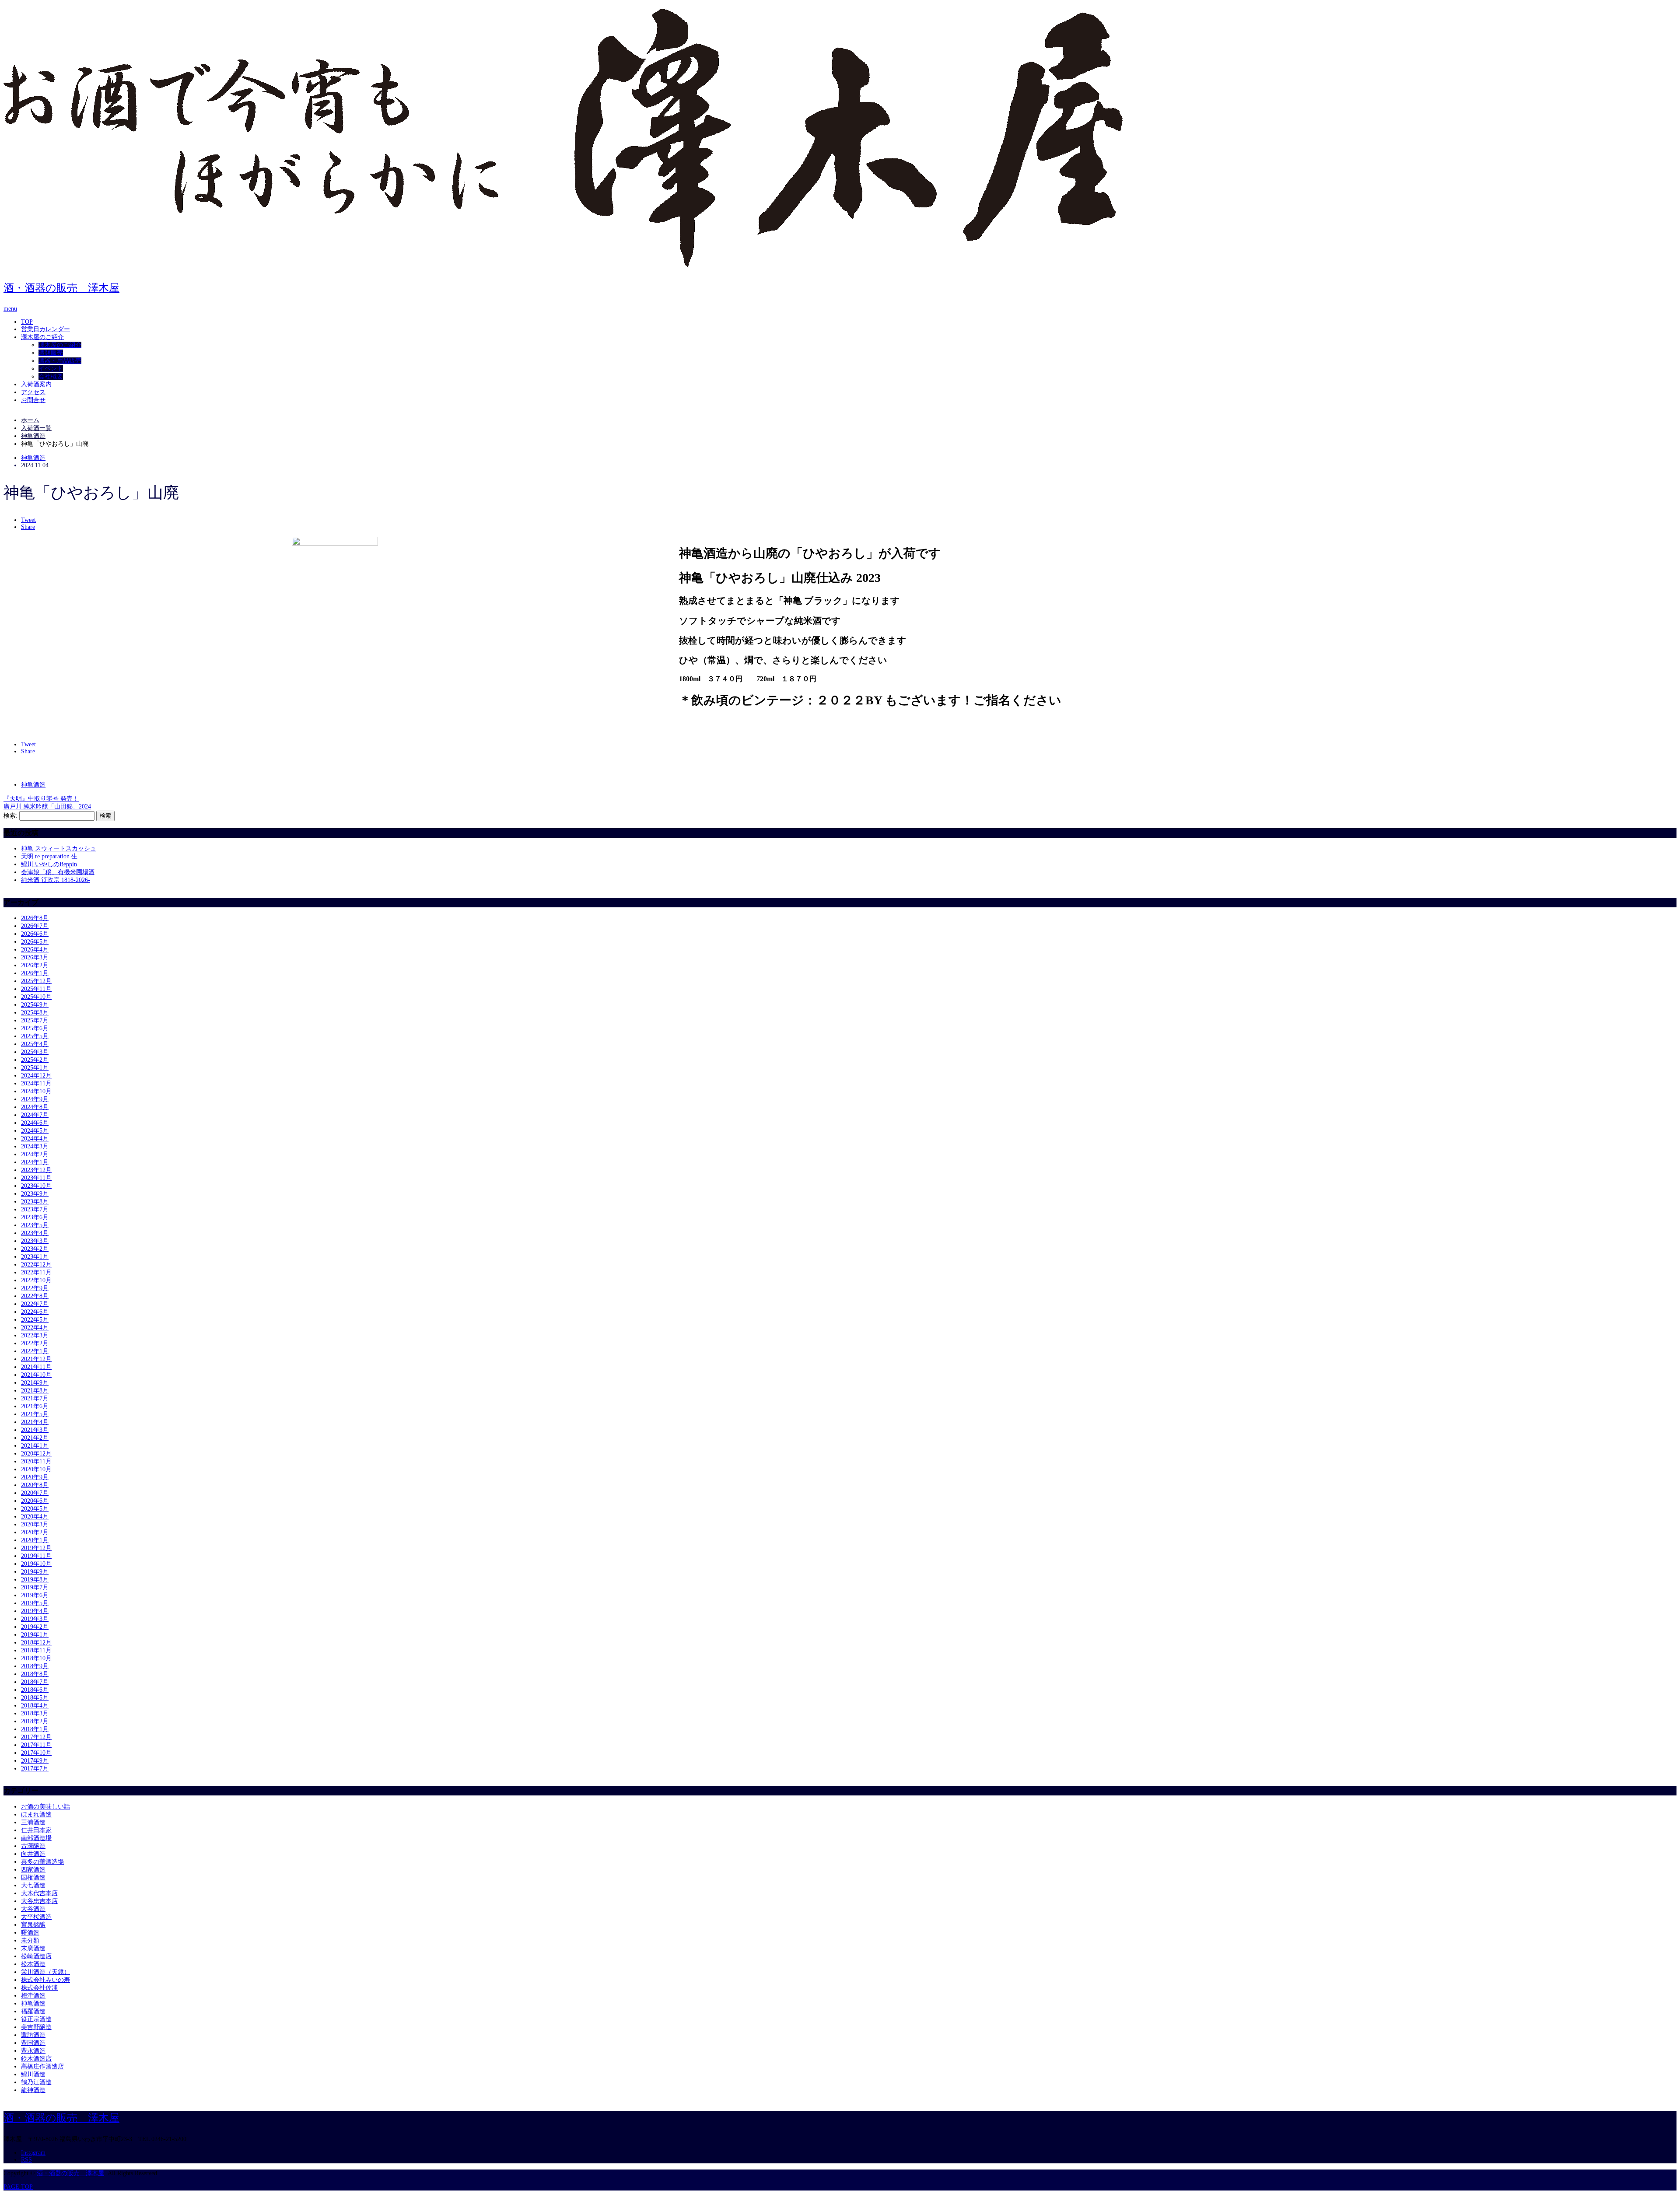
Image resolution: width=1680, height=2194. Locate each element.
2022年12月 (36, 1265)
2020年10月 (36, 1469)
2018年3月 (35, 1713)
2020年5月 (35, 1509)
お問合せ (33, 400)
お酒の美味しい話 (45, 1807)
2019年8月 (35, 1580)
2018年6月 (35, 1690)
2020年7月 (35, 1493)
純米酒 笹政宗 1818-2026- (56, 880)
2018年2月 (35, 1721)
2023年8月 (35, 1202)
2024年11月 (36, 1083)
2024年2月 (35, 1154)
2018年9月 (35, 1666)
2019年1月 (35, 1635)
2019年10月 (36, 1564)
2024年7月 (35, 1115)
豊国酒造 (33, 2043)
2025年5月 (35, 1036)
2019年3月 (35, 1619)
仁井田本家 (36, 1830)
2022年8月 (35, 1296)
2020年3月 (35, 1524)
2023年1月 (35, 1257)
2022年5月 (35, 1320)
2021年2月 (35, 1438)
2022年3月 (35, 1335)
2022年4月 (35, 1328)
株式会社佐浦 (39, 1988)
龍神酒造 (33, 2090)
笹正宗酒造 (36, 2019)
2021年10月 (36, 1375)
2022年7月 (35, 1304)
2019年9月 (35, 1572)
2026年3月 (35, 957)
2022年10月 (36, 1280)
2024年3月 (35, 1146)
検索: (10, 816)
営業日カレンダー (45, 329)
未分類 (30, 1940)
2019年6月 (35, 1595)
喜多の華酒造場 (42, 1862)
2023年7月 (35, 1209)
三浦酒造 (33, 1822)
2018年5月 (35, 1698)
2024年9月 (35, 1099)
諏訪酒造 (33, 2035)
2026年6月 (35, 934)
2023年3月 (35, 1241)
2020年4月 (35, 1517)
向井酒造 (33, 1854)
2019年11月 (36, 1556)
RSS (26, 2160)
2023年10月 (36, 1186)
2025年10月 (36, 997)
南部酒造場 (36, 1838)
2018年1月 (35, 1729)
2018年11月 (36, 1650)
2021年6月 (35, 1406)
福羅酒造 (33, 2011)
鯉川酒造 (33, 2074)
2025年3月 (35, 1052)
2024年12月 (36, 1076)
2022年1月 (35, 1351)
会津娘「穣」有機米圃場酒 (58, 872)
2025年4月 (35, 1044)
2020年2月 (35, 1532)
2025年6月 (35, 1028)
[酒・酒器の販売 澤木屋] (563, 264)
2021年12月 (36, 1359)
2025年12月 (36, 981)
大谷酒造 (33, 1909)
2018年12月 (36, 1643)
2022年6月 (35, 1312)
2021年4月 (35, 1422)
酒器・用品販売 (60, 361)
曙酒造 (30, 1933)
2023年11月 (36, 1178)
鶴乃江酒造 (36, 2082)
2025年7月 (35, 1020)
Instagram (33, 2153)
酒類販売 (51, 353)
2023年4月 (35, 1233)
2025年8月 (35, 1013)
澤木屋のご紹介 (42, 337)
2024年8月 (35, 1107)
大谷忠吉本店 (39, 1901)
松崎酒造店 (36, 1956)
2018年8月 (35, 1674)
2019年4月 (35, 1611)
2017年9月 (35, 1761)
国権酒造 (33, 1877)
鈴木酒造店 (36, 2059)
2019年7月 (35, 1587)
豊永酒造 (33, 2051)
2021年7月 (35, 1398)
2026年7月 (35, 926)
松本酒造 (33, 1964)
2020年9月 (35, 1477)
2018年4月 (35, 1706)
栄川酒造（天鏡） (45, 1972)
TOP (27, 322)
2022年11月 (36, 1272)
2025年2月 (35, 1060)
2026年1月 (35, 973)
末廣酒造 (33, 1948)
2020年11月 (36, 1461)
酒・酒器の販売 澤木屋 (61, 288)
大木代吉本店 (39, 1893)
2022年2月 (35, 1343)
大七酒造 (33, 1885)
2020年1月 (35, 1540)
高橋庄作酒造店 (42, 2066)
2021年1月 (35, 1446)
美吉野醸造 (36, 2027)
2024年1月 (35, 1162)
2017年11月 (36, 1745)
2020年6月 (35, 1501)
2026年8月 (35, 918)
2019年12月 (36, 1548)
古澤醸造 (33, 1846)
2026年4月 (35, 950)
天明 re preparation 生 (49, 856)
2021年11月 (36, 1367)
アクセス (33, 392)
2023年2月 (35, 1249)
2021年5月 (35, 1414)
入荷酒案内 (36, 384)
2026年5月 (35, 942)
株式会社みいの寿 (45, 1980)
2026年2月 (35, 965)
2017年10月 (36, 1753)
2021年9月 (35, 1383)
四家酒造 (33, 1870)
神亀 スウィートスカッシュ (59, 849)
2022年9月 (35, 1288)
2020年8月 (35, 1485)
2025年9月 (35, 1005)
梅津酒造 (33, 1996)
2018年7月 (35, 1682)
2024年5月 (35, 1131)
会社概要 (51, 376)
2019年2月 (35, 1627)
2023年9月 (35, 1194)
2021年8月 (35, 1391)
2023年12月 (36, 1170)
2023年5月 (35, 1225)
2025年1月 (35, 1068)
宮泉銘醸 (33, 1925)
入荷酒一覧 (36, 428)
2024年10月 (36, 1091)
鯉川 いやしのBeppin (49, 864)
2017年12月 (36, 1737)
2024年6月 (35, 1123)
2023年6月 (35, 1217)
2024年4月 (35, 1139)
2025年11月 (36, 989)
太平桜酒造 (36, 1917)
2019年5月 (35, 1603)
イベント (51, 369)
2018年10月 (36, 1658)
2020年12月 (36, 1454)
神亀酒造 (33, 458)
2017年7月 (35, 1769)
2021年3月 (35, 1430)
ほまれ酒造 (36, 1814)
